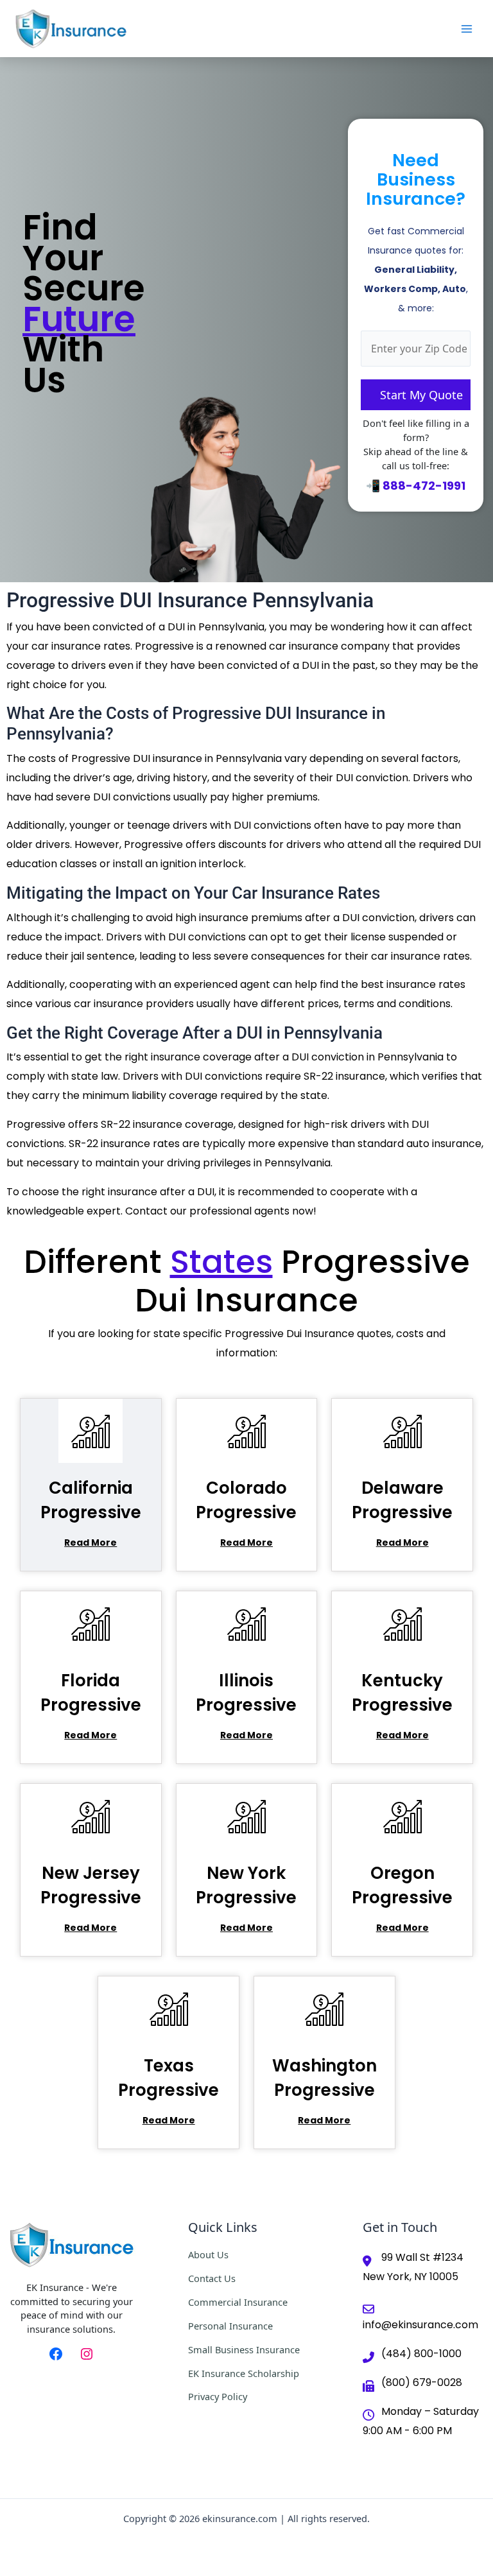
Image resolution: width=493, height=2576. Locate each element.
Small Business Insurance (244, 2349)
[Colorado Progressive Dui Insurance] (246, 1431)
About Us (208, 2254)
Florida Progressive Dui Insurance (91, 1705)
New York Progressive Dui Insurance (246, 1897)
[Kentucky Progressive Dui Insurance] (402, 1623)
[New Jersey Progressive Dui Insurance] (91, 1816)
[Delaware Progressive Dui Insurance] (402, 1431)
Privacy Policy (218, 2396)
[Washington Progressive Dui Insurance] (324, 2008)
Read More (91, 1543)
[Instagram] (87, 2354)
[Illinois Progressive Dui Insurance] (246, 1623)
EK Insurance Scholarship (244, 2373)
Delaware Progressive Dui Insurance (402, 1512)
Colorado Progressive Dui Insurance (246, 1512)
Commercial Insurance (238, 2302)
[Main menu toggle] (467, 29)
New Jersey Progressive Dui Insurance (91, 1897)
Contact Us (212, 2278)
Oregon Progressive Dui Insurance (402, 1897)
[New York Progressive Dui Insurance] (246, 1816)
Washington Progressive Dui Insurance (324, 2090)
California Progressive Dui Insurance (91, 1512)
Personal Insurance (230, 2326)
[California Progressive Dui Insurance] (91, 1431)
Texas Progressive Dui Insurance (169, 2090)
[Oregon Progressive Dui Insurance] (402, 1816)
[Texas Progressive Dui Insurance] (169, 2008)
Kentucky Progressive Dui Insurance (402, 1705)
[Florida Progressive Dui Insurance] (91, 1623)
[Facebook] (56, 2354)
